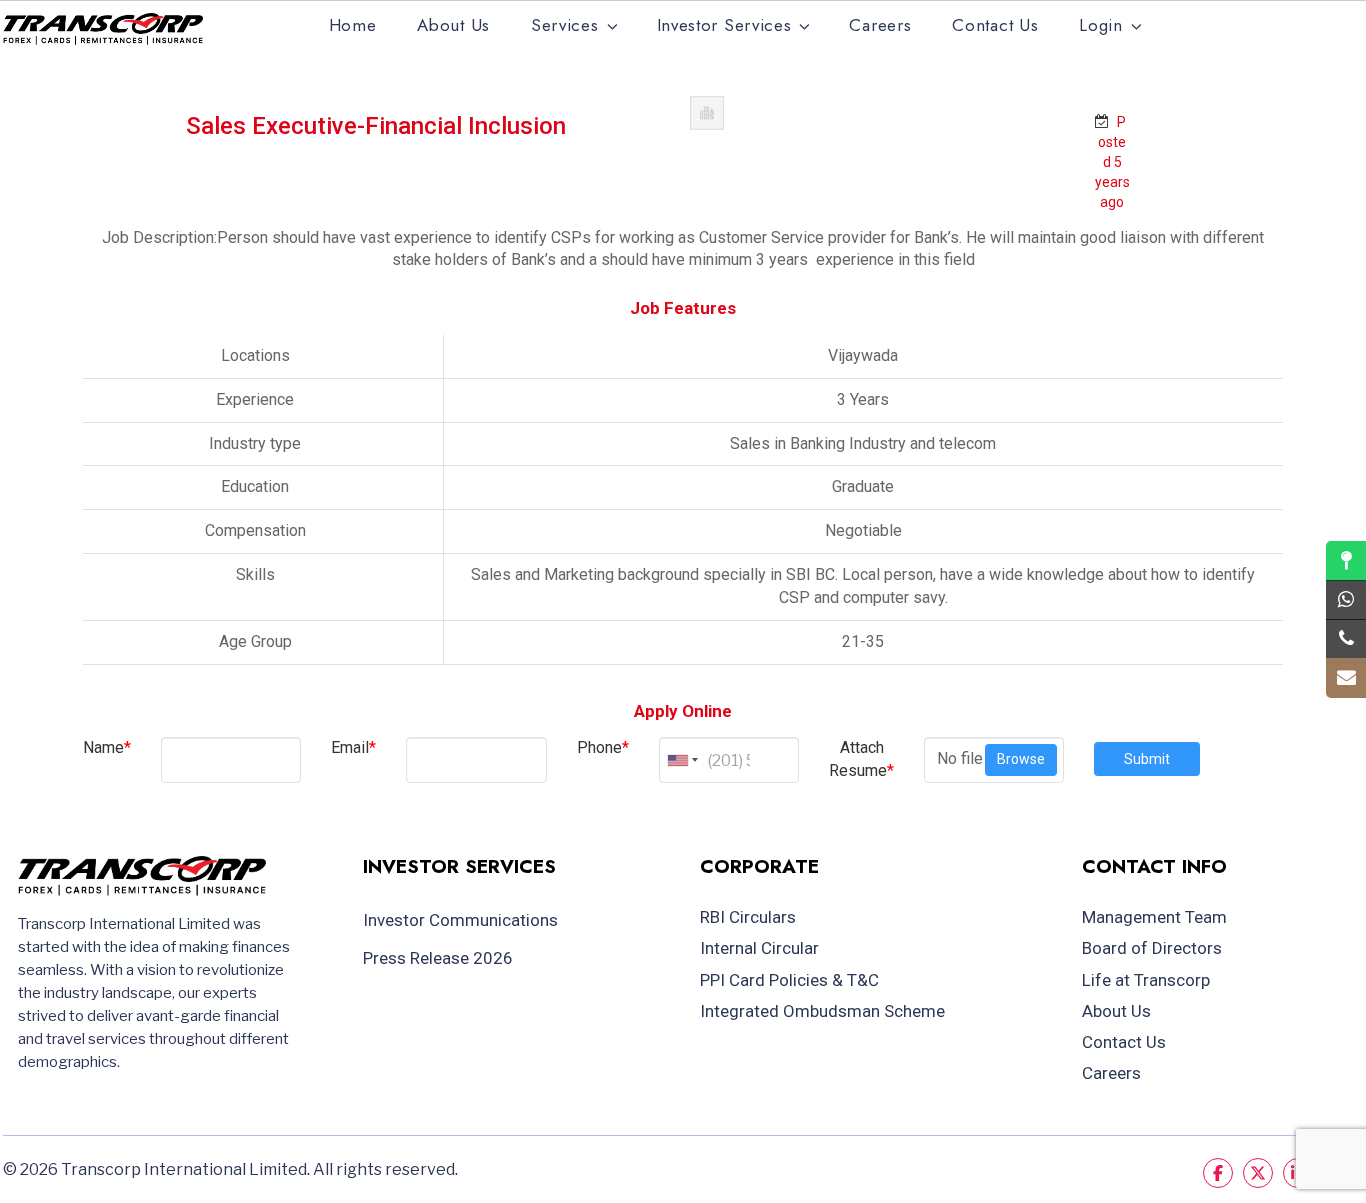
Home (353, 25)
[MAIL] (1346, 678)
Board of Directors (1152, 948)
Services (565, 25)
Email (353, 747)
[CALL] (1346, 639)
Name (107, 747)
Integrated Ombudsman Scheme (822, 1011)
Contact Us (995, 25)
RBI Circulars (748, 917)
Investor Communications (460, 920)
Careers (880, 25)
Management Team (1154, 917)
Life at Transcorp (1146, 980)
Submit (1147, 759)
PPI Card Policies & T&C (789, 980)
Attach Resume (861, 759)
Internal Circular (759, 948)
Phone (603, 747)
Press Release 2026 (438, 958)
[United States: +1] (681, 760)
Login (1101, 25)
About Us (453, 25)
